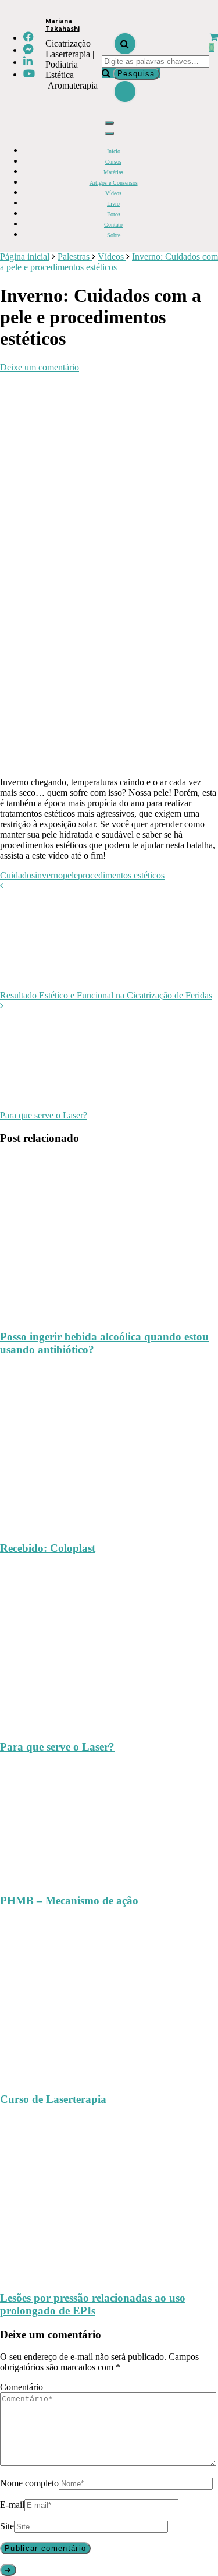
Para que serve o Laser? (57, 1747)
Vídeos (113, 193)
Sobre (114, 235)
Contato (113, 225)
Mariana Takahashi (62, 25)
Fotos (114, 214)
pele (70, 875)
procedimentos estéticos (121, 875)
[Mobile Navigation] (109, 123)
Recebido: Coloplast (48, 1548)
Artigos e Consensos (114, 183)
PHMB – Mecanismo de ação (69, 1901)
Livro (113, 204)
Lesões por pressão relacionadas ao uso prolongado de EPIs (93, 2304)
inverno (49, 875)
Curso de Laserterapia (53, 2099)
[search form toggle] (125, 44)
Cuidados (17, 875)
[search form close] (125, 91)
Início (114, 151)
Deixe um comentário (40, 367)
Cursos (113, 162)
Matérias (113, 172)
